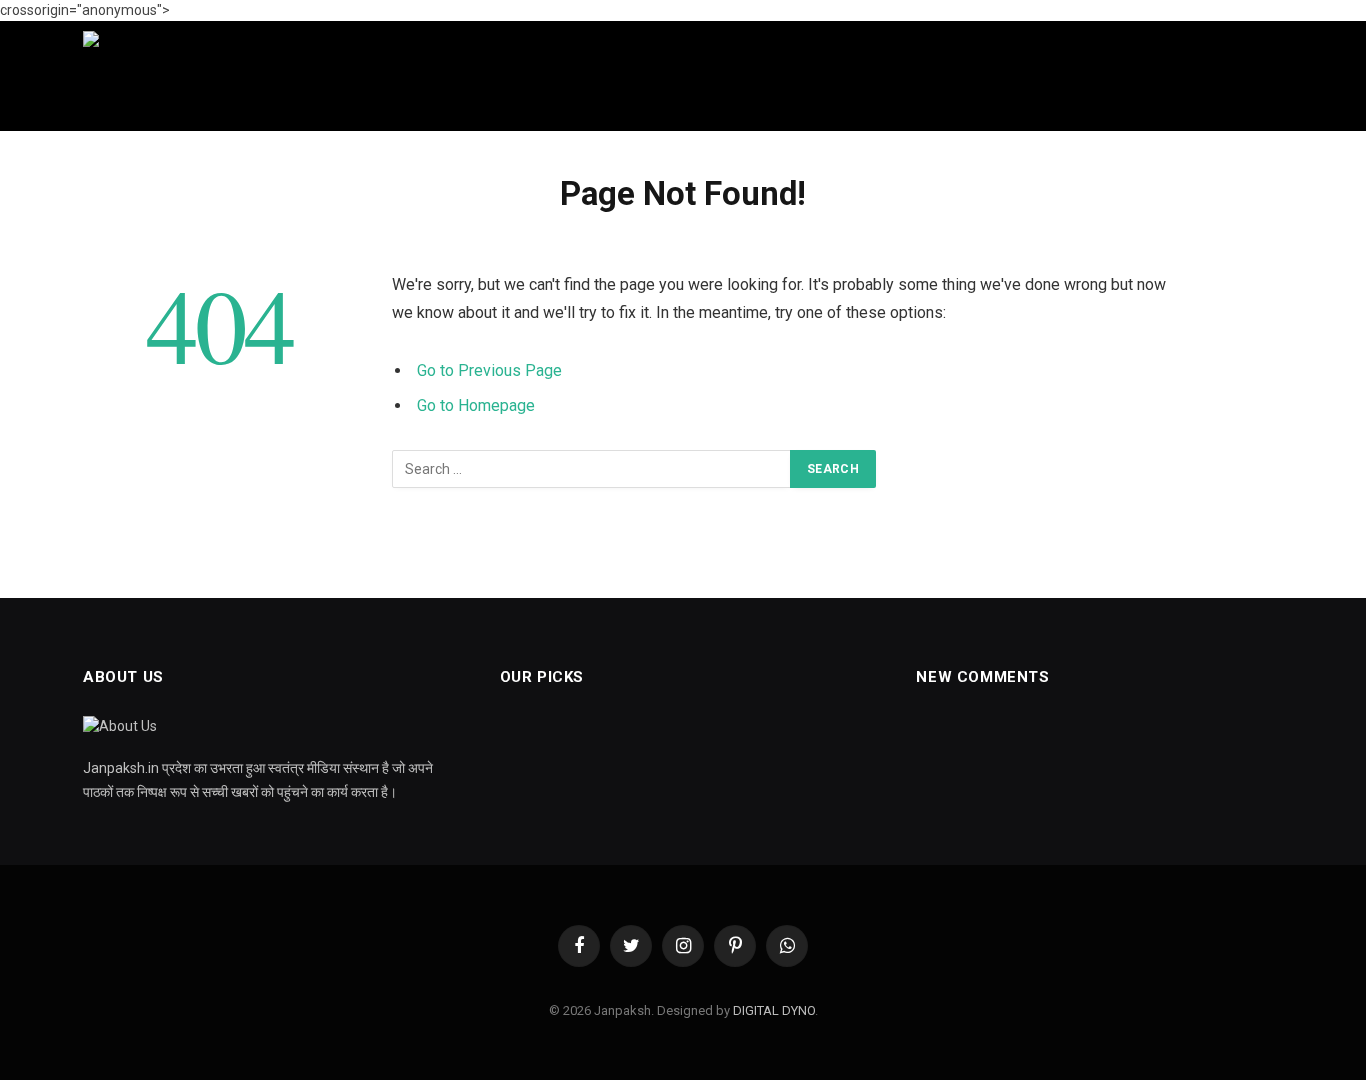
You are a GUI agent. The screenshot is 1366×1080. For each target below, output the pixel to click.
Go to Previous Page (489, 370)
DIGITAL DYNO (774, 1010)
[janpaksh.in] (723, 76)
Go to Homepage (476, 405)
